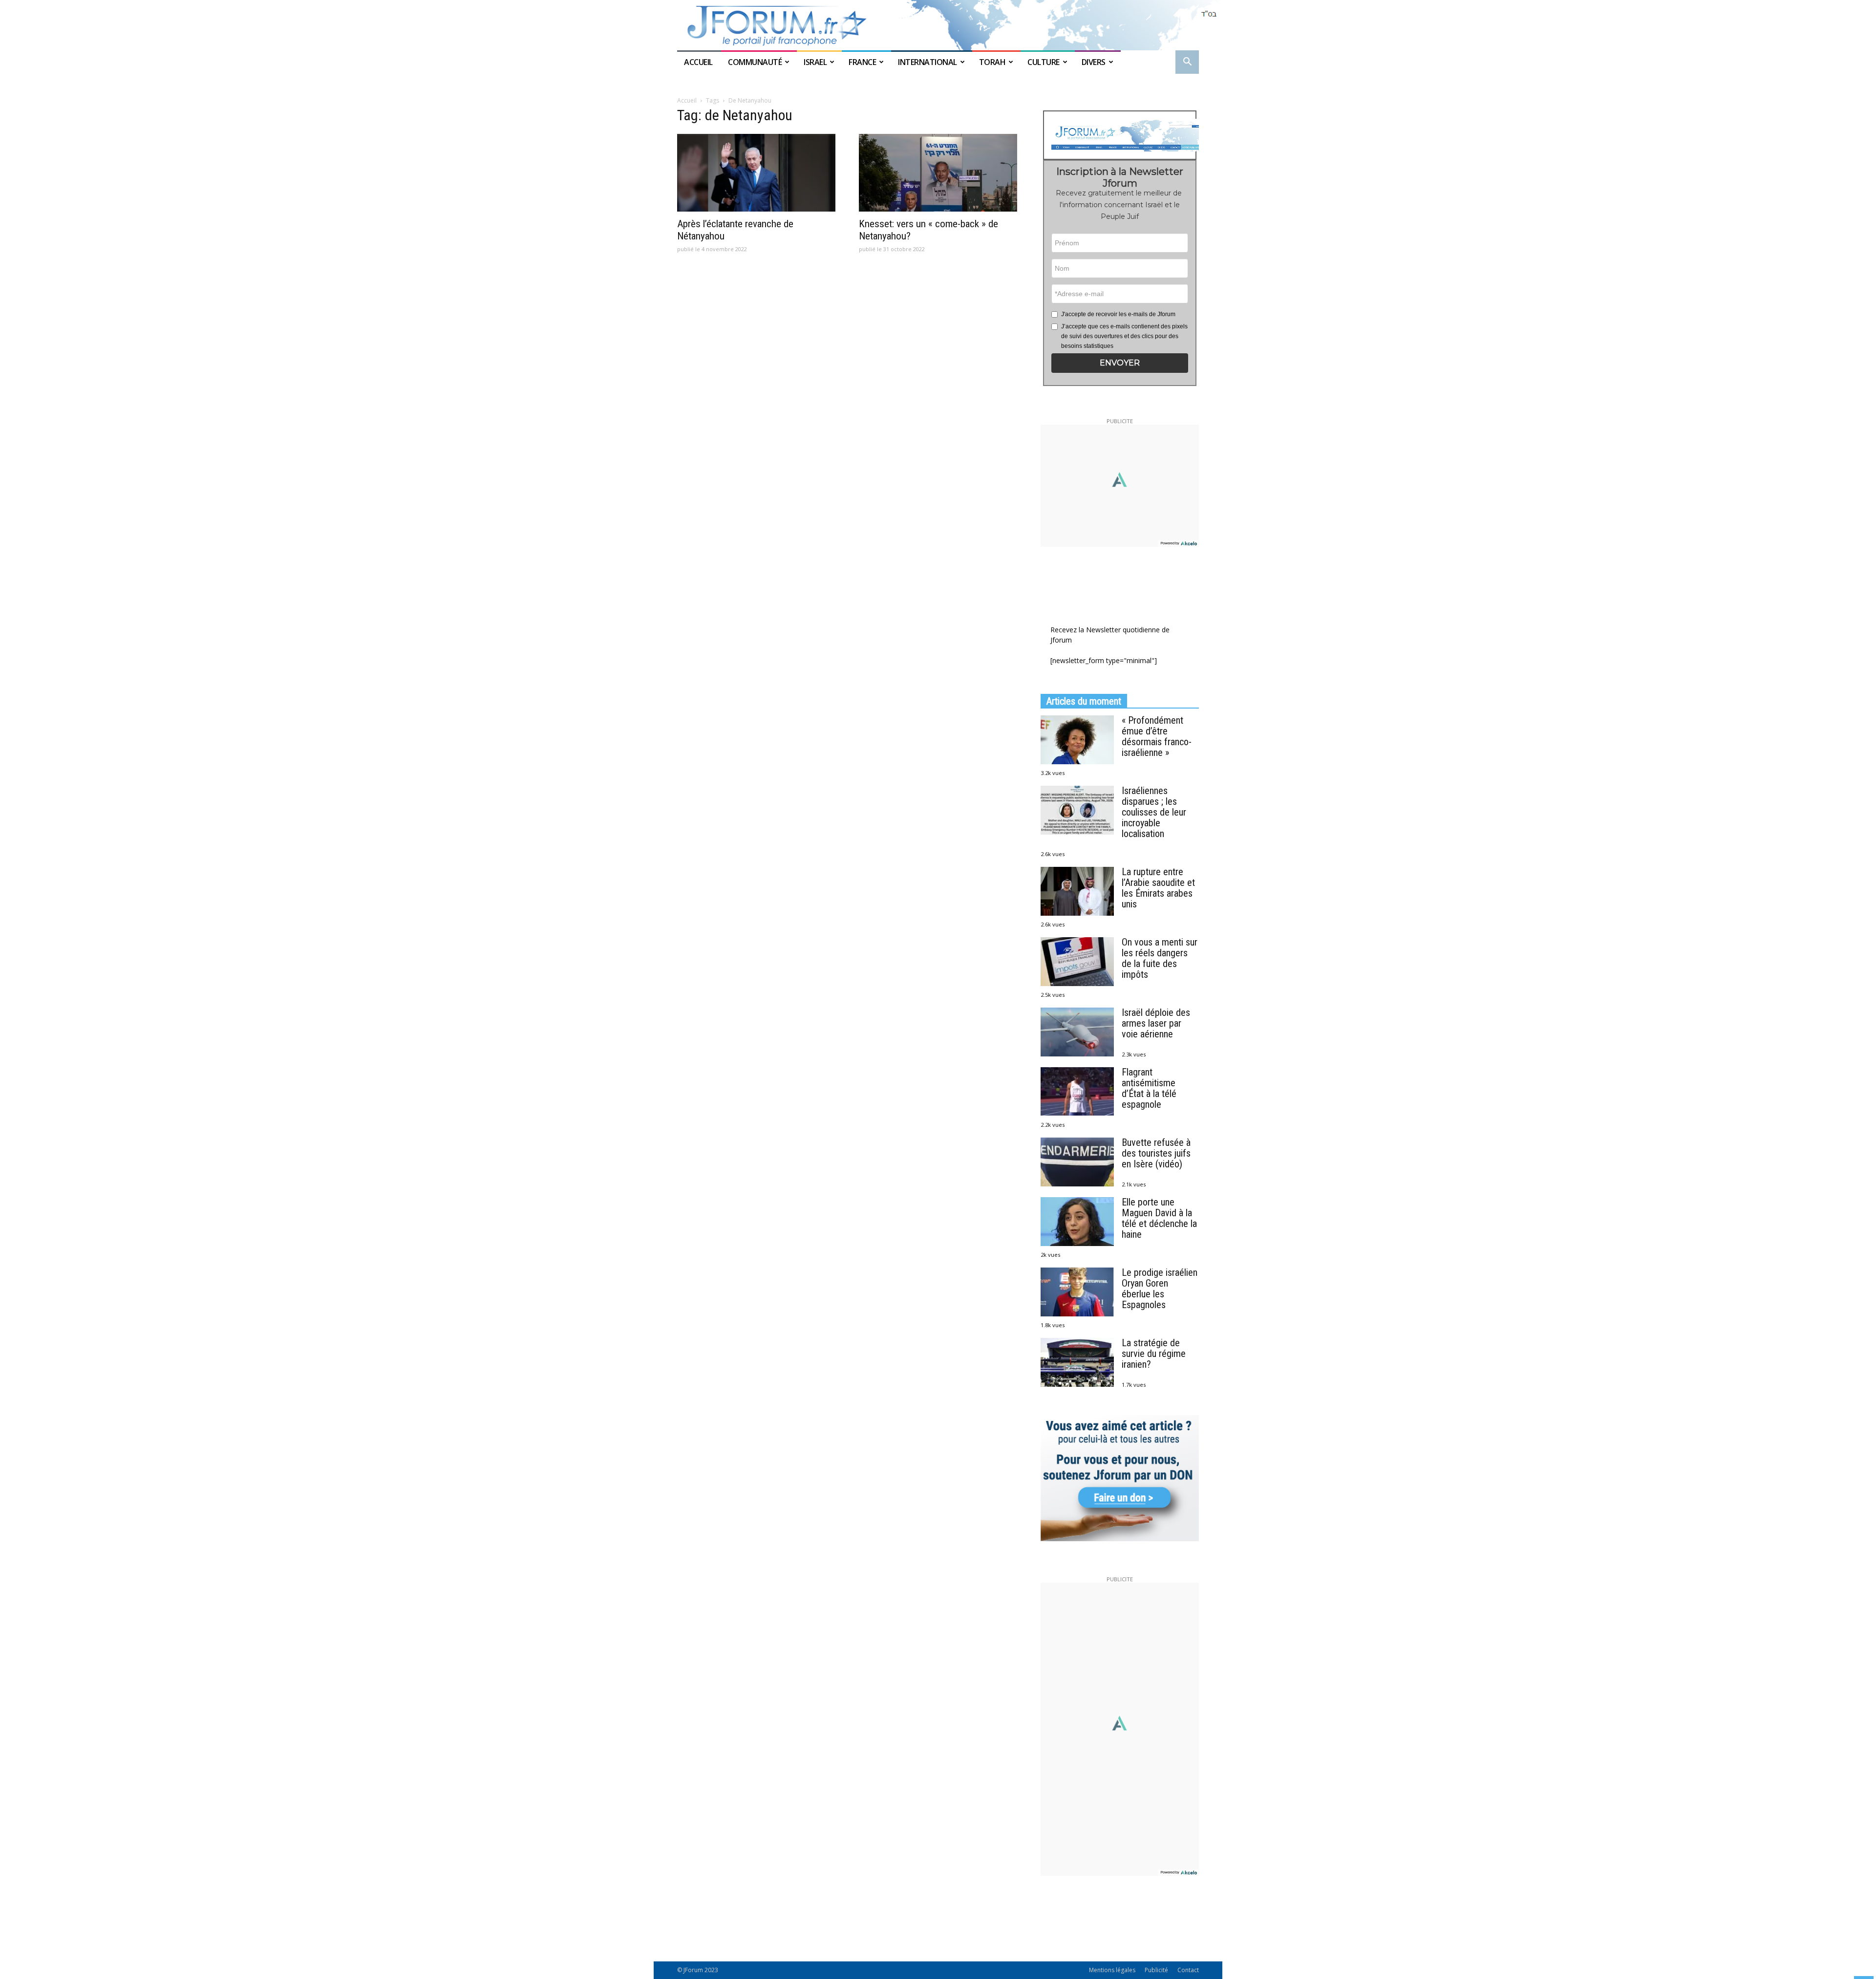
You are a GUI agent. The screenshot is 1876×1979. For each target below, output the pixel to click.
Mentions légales (1112, 1970)
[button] (1187, 63)
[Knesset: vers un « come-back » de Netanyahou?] (938, 173)
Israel (815, 62)
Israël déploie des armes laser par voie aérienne (1156, 1023)
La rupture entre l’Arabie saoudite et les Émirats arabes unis (1158, 888)
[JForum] (938, 25)
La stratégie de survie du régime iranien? (1154, 1354)
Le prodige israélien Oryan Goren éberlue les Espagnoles (1160, 1289)
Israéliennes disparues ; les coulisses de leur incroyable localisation (1154, 812)
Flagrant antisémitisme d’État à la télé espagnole (1149, 1088)
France (862, 62)
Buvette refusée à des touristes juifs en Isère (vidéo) (1156, 1153)
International (927, 62)
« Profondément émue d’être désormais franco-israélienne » (1157, 736)
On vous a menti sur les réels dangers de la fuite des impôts (1160, 958)
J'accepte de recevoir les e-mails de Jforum (1118, 314)
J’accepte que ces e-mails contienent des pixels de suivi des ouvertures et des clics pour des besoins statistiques (1124, 336)
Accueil (699, 62)
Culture (1044, 62)
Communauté (755, 62)
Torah (992, 62)
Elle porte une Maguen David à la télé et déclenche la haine (1159, 1218)
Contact (1188, 1970)
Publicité (1156, 1970)
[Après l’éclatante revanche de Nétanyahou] (756, 173)
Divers (1094, 62)
